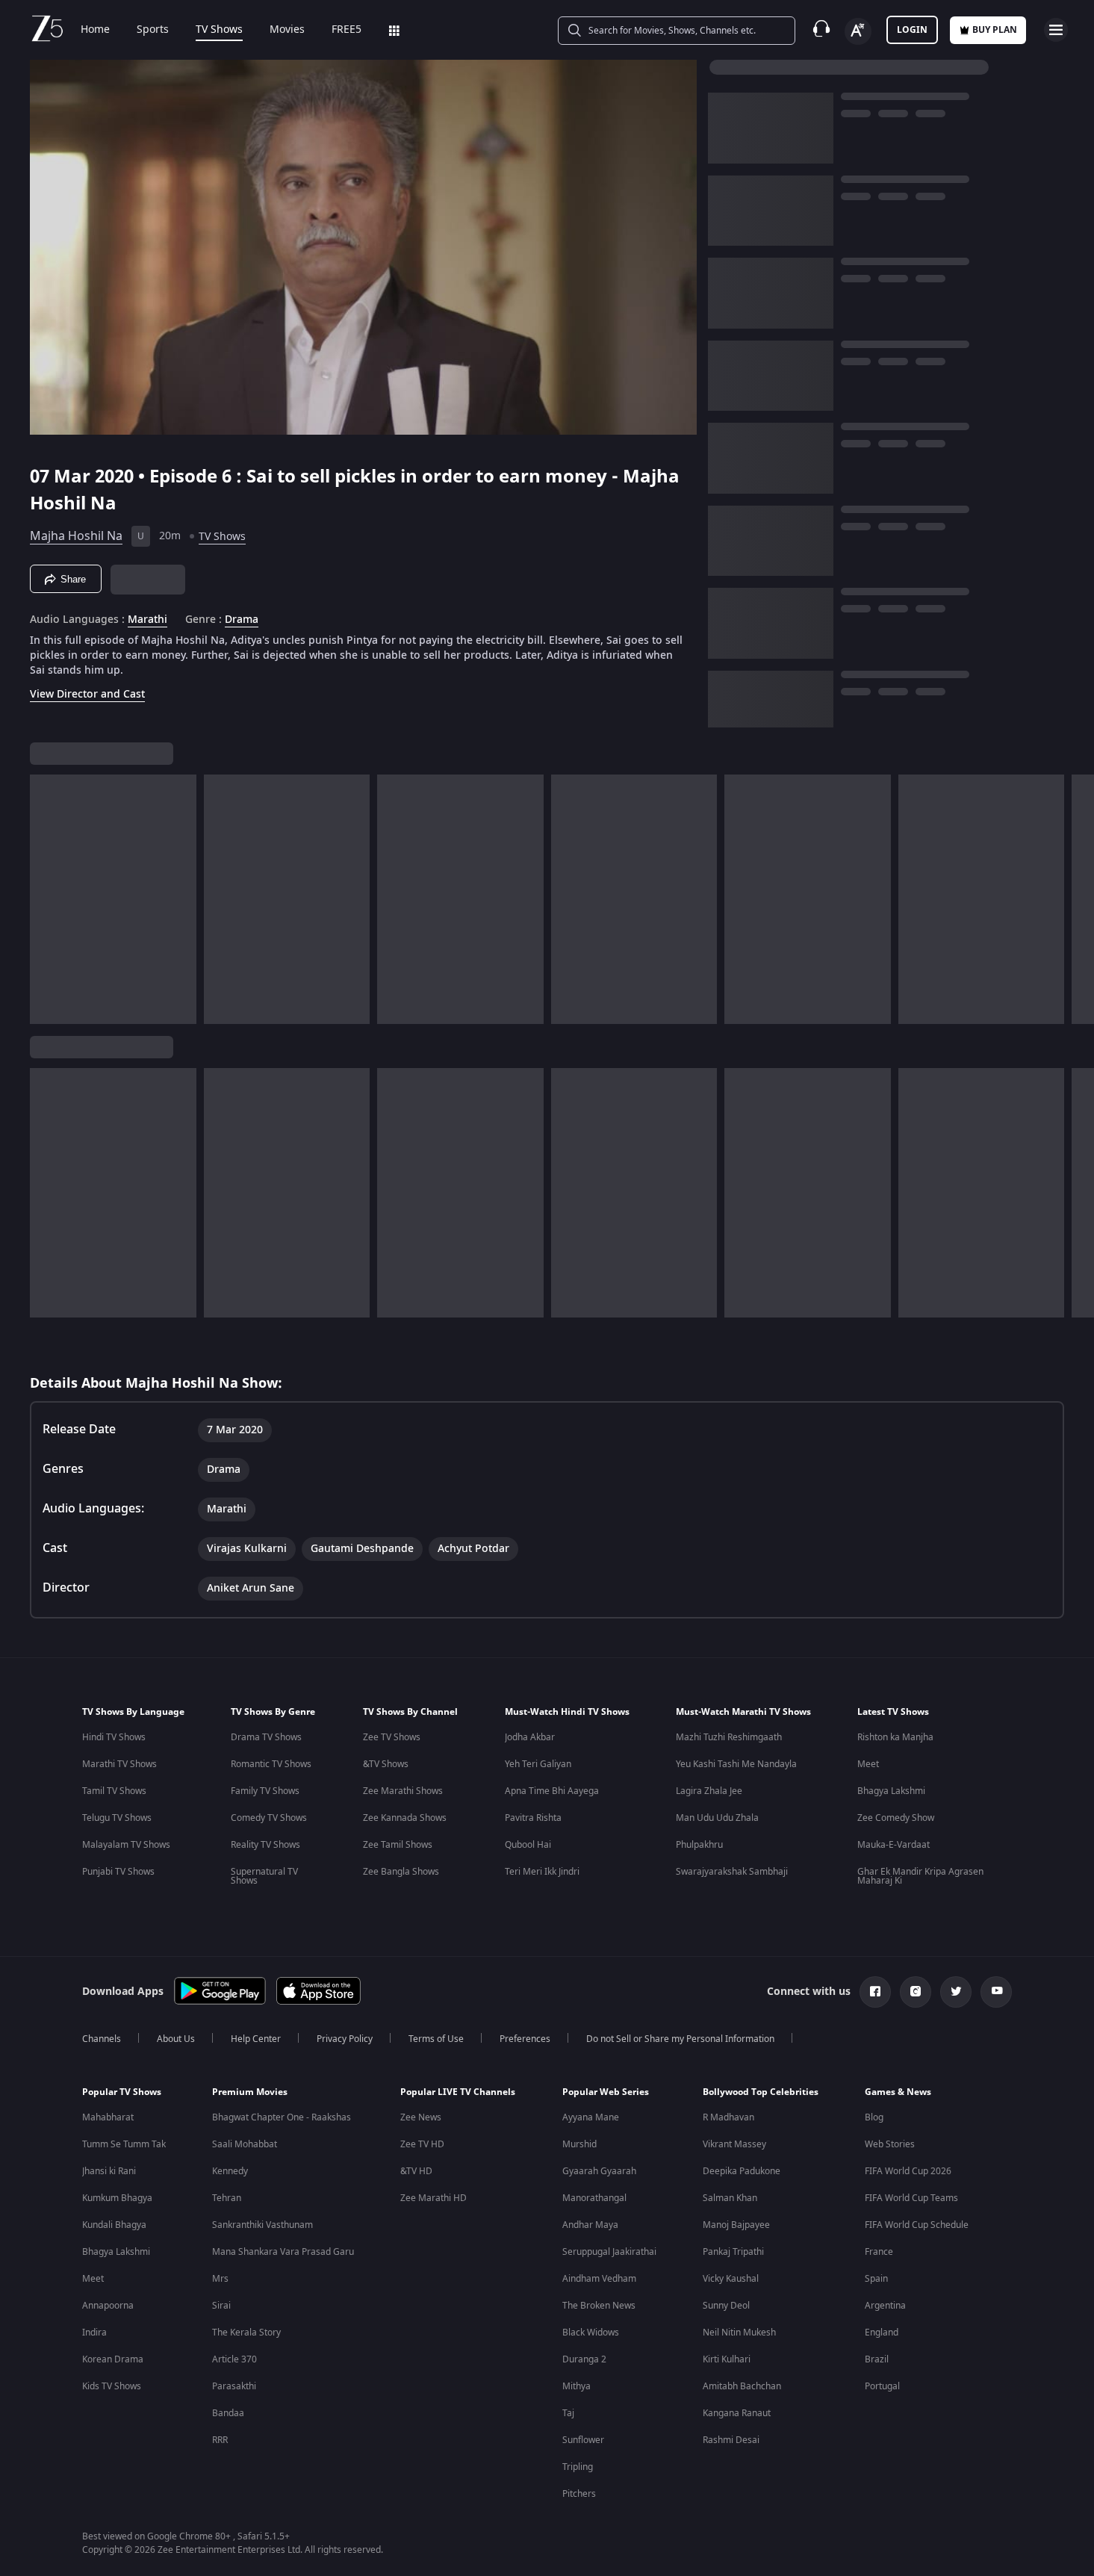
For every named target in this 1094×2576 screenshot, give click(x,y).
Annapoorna (108, 2306)
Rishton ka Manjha (895, 1737)
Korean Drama (113, 2359)
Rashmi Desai (731, 2440)
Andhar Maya (590, 2225)
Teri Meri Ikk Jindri (542, 1872)
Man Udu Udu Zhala (717, 1818)
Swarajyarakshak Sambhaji (732, 1872)
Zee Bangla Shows (401, 1872)
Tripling (578, 2467)
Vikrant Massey (734, 2144)
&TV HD (416, 2171)
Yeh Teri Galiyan (538, 1764)
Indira (94, 2333)
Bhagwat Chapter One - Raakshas (282, 2117)
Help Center (256, 2039)
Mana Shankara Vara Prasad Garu (283, 2252)
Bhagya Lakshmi (891, 1791)
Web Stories (890, 2144)
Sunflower (583, 2440)
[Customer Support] (821, 30)
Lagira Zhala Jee (709, 1791)
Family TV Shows (265, 1791)
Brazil (877, 2359)
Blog (874, 2117)
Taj (568, 2413)
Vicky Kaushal (731, 2279)
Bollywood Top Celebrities (761, 2092)
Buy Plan (995, 30)
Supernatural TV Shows (264, 1876)
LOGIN (912, 30)
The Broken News (599, 2306)
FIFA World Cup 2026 (908, 2171)
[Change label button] (858, 31)
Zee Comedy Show (896, 1818)
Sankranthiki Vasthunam (262, 2225)
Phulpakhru (699, 1845)
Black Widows (591, 2333)
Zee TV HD (422, 2144)
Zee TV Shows (392, 1737)
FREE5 (346, 30)
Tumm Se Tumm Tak (124, 2144)
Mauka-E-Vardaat (893, 1845)
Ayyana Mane (591, 2117)
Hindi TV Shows (114, 1737)
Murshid (579, 2144)
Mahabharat (108, 2117)
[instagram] (916, 1992)
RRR (220, 2440)
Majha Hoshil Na (76, 536)
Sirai (221, 2306)
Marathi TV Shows (119, 1764)
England (882, 2333)
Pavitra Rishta (533, 1818)
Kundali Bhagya (114, 2225)
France (879, 2252)
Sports (153, 30)
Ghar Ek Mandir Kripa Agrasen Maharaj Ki (920, 1876)
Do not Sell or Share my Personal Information (680, 2039)
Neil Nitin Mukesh (739, 2333)
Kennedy (230, 2171)
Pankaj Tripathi (733, 2252)
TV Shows (219, 30)
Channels (102, 2039)
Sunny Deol (726, 2306)
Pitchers (579, 2494)
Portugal (882, 2386)
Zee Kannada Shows (405, 1818)
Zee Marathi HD (433, 2198)
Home (95, 30)
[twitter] (956, 1992)
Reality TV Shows (265, 1845)
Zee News (421, 2117)
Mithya (576, 2386)
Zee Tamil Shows (398, 1845)
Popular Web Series (606, 2092)
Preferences (525, 2039)
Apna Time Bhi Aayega (552, 1791)
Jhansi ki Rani (109, 2171)
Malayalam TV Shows (126, 1845)
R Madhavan (728, 2117)
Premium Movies (250, 2092)
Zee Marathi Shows (403, 1791)
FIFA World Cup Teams (911, 2198)
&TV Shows (386, 1764)
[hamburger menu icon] (1056, 30)
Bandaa (228, 2413)
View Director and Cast (87, 694)
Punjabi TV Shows (118, 1872)
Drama (242, 620)
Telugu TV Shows (117, 1818)
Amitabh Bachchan (742, 2386)
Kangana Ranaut (737, 2413)
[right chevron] (1078, 899)
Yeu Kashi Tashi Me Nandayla (736, 1764)
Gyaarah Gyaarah (599, 2171)
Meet (868, 1764)
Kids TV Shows (112, 2386)
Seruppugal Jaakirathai (609, 2252)
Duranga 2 (584, 2359)
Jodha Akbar (530, 1737)
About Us (176, 2039)
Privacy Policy (345, 2039)
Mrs (220, 2279)
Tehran (227, 2198)
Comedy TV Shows (269, 1818)
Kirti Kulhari (727, 2359)
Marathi (147, 620)
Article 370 (234, 2359)
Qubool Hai (528, 1845)
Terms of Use (436, 2039)
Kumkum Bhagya (117, 2198)
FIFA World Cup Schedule (917, 2225)
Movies (287, 30)
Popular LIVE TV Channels (458, 2092)
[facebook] (875, 1992)
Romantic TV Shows (271, 1764)
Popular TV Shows (122, 2092)
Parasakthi (234, 2386)
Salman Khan (730, 2198)
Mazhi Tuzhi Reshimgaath (729, 1737)
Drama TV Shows (266, 1737)
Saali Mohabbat (245, 2144)
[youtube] (996, 1992)
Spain (876, 2279)
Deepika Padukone (742, 2171)
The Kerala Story (246, 2333)
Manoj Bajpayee (736, 2225)
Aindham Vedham (599, 2279)
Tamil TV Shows (114, 1791)
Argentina (885, 2306)
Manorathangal (594, 2198)
